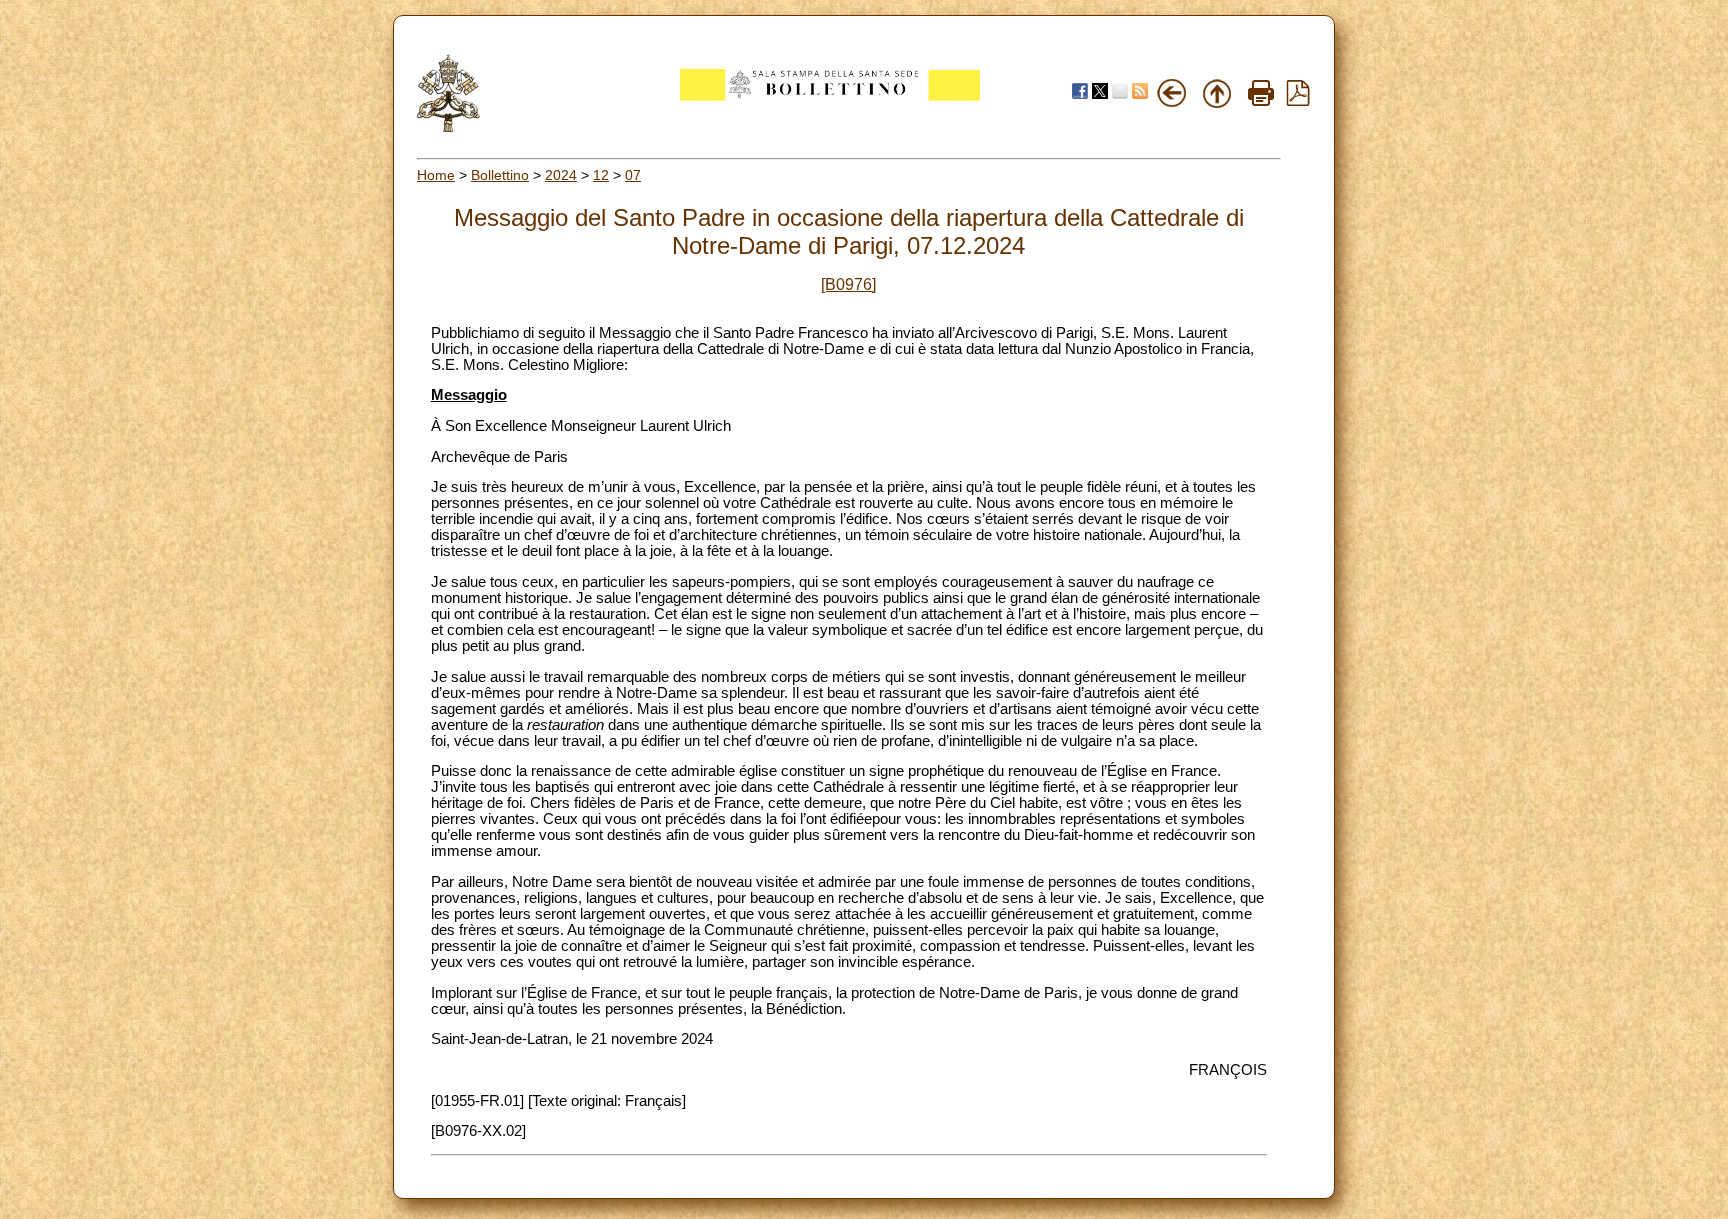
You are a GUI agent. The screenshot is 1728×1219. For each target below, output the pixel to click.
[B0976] (848, 284)
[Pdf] (1298, 101)
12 (601, 175)
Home (436, 175)
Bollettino (500, 175)
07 (633, 175)
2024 (561, 175)
